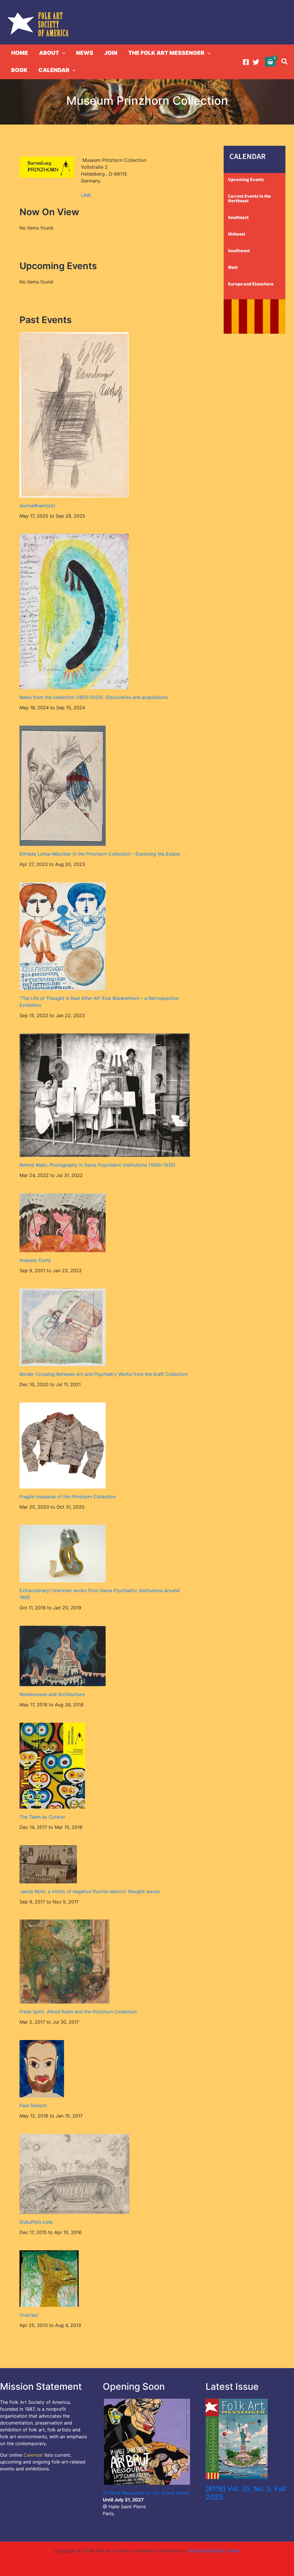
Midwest (237, 234)
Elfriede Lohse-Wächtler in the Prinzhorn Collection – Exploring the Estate (100, 854)
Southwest (239, 251)
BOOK (19, 70)
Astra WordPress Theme (214, 2551)
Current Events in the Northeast (249, 199)
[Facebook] (246, 62)
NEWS (85, 53)
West (233, 267)
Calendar (33, 2455)
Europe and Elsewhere (251, 284)
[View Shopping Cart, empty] (270, 62)
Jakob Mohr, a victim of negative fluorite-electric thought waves (90, 1891)
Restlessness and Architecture (52, 1694)
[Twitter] (256, 62)
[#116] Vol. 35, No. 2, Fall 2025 (246, 2493)
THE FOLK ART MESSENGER (166, 53)
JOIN (111, 53)
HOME (20, 53)
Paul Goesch (33, 2105)
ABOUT (49, 53)
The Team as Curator (42, 1817)
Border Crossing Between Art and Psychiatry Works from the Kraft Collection (104, 1374)
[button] (62, 53)
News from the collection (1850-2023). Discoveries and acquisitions (94, 697)
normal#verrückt (37, 506)
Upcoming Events (246, 180)
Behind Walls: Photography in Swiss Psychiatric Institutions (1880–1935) (97, 1165)
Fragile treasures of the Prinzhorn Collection (68, 1497)
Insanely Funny (35, 1260)
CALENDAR (54, 70)
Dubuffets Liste (36, 2222)
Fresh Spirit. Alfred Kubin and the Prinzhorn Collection (78, 2012)
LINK (86, 195)
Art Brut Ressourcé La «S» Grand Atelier (146, 2493)
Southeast (238, 217)
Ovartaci (29, 2315)
